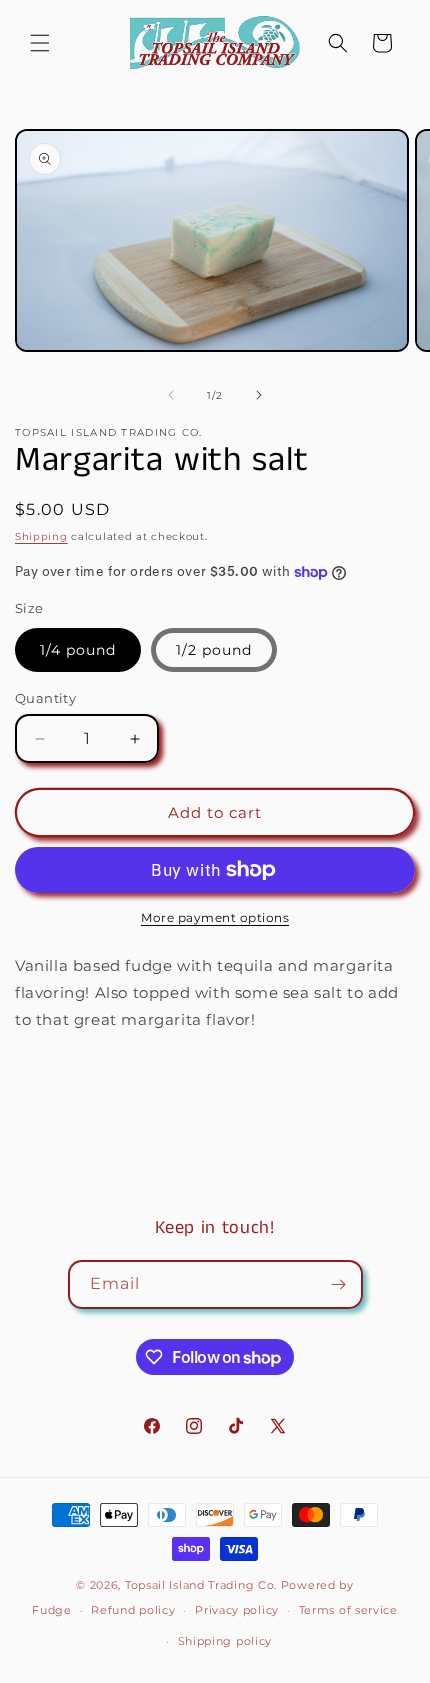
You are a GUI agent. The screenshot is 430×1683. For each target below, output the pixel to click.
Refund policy (133, 1610)
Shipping (41, 536)
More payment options (215, 917)
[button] (40, 43)
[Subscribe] (339, 1284)
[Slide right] (259, 395)
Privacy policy (237, 1610)
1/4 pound (78, 650)
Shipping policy (225, 1641)
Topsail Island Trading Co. (201, 1585)
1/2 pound (214, 650)
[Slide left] (171, 395)
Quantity (45, 698)
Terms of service (348, 1610)
